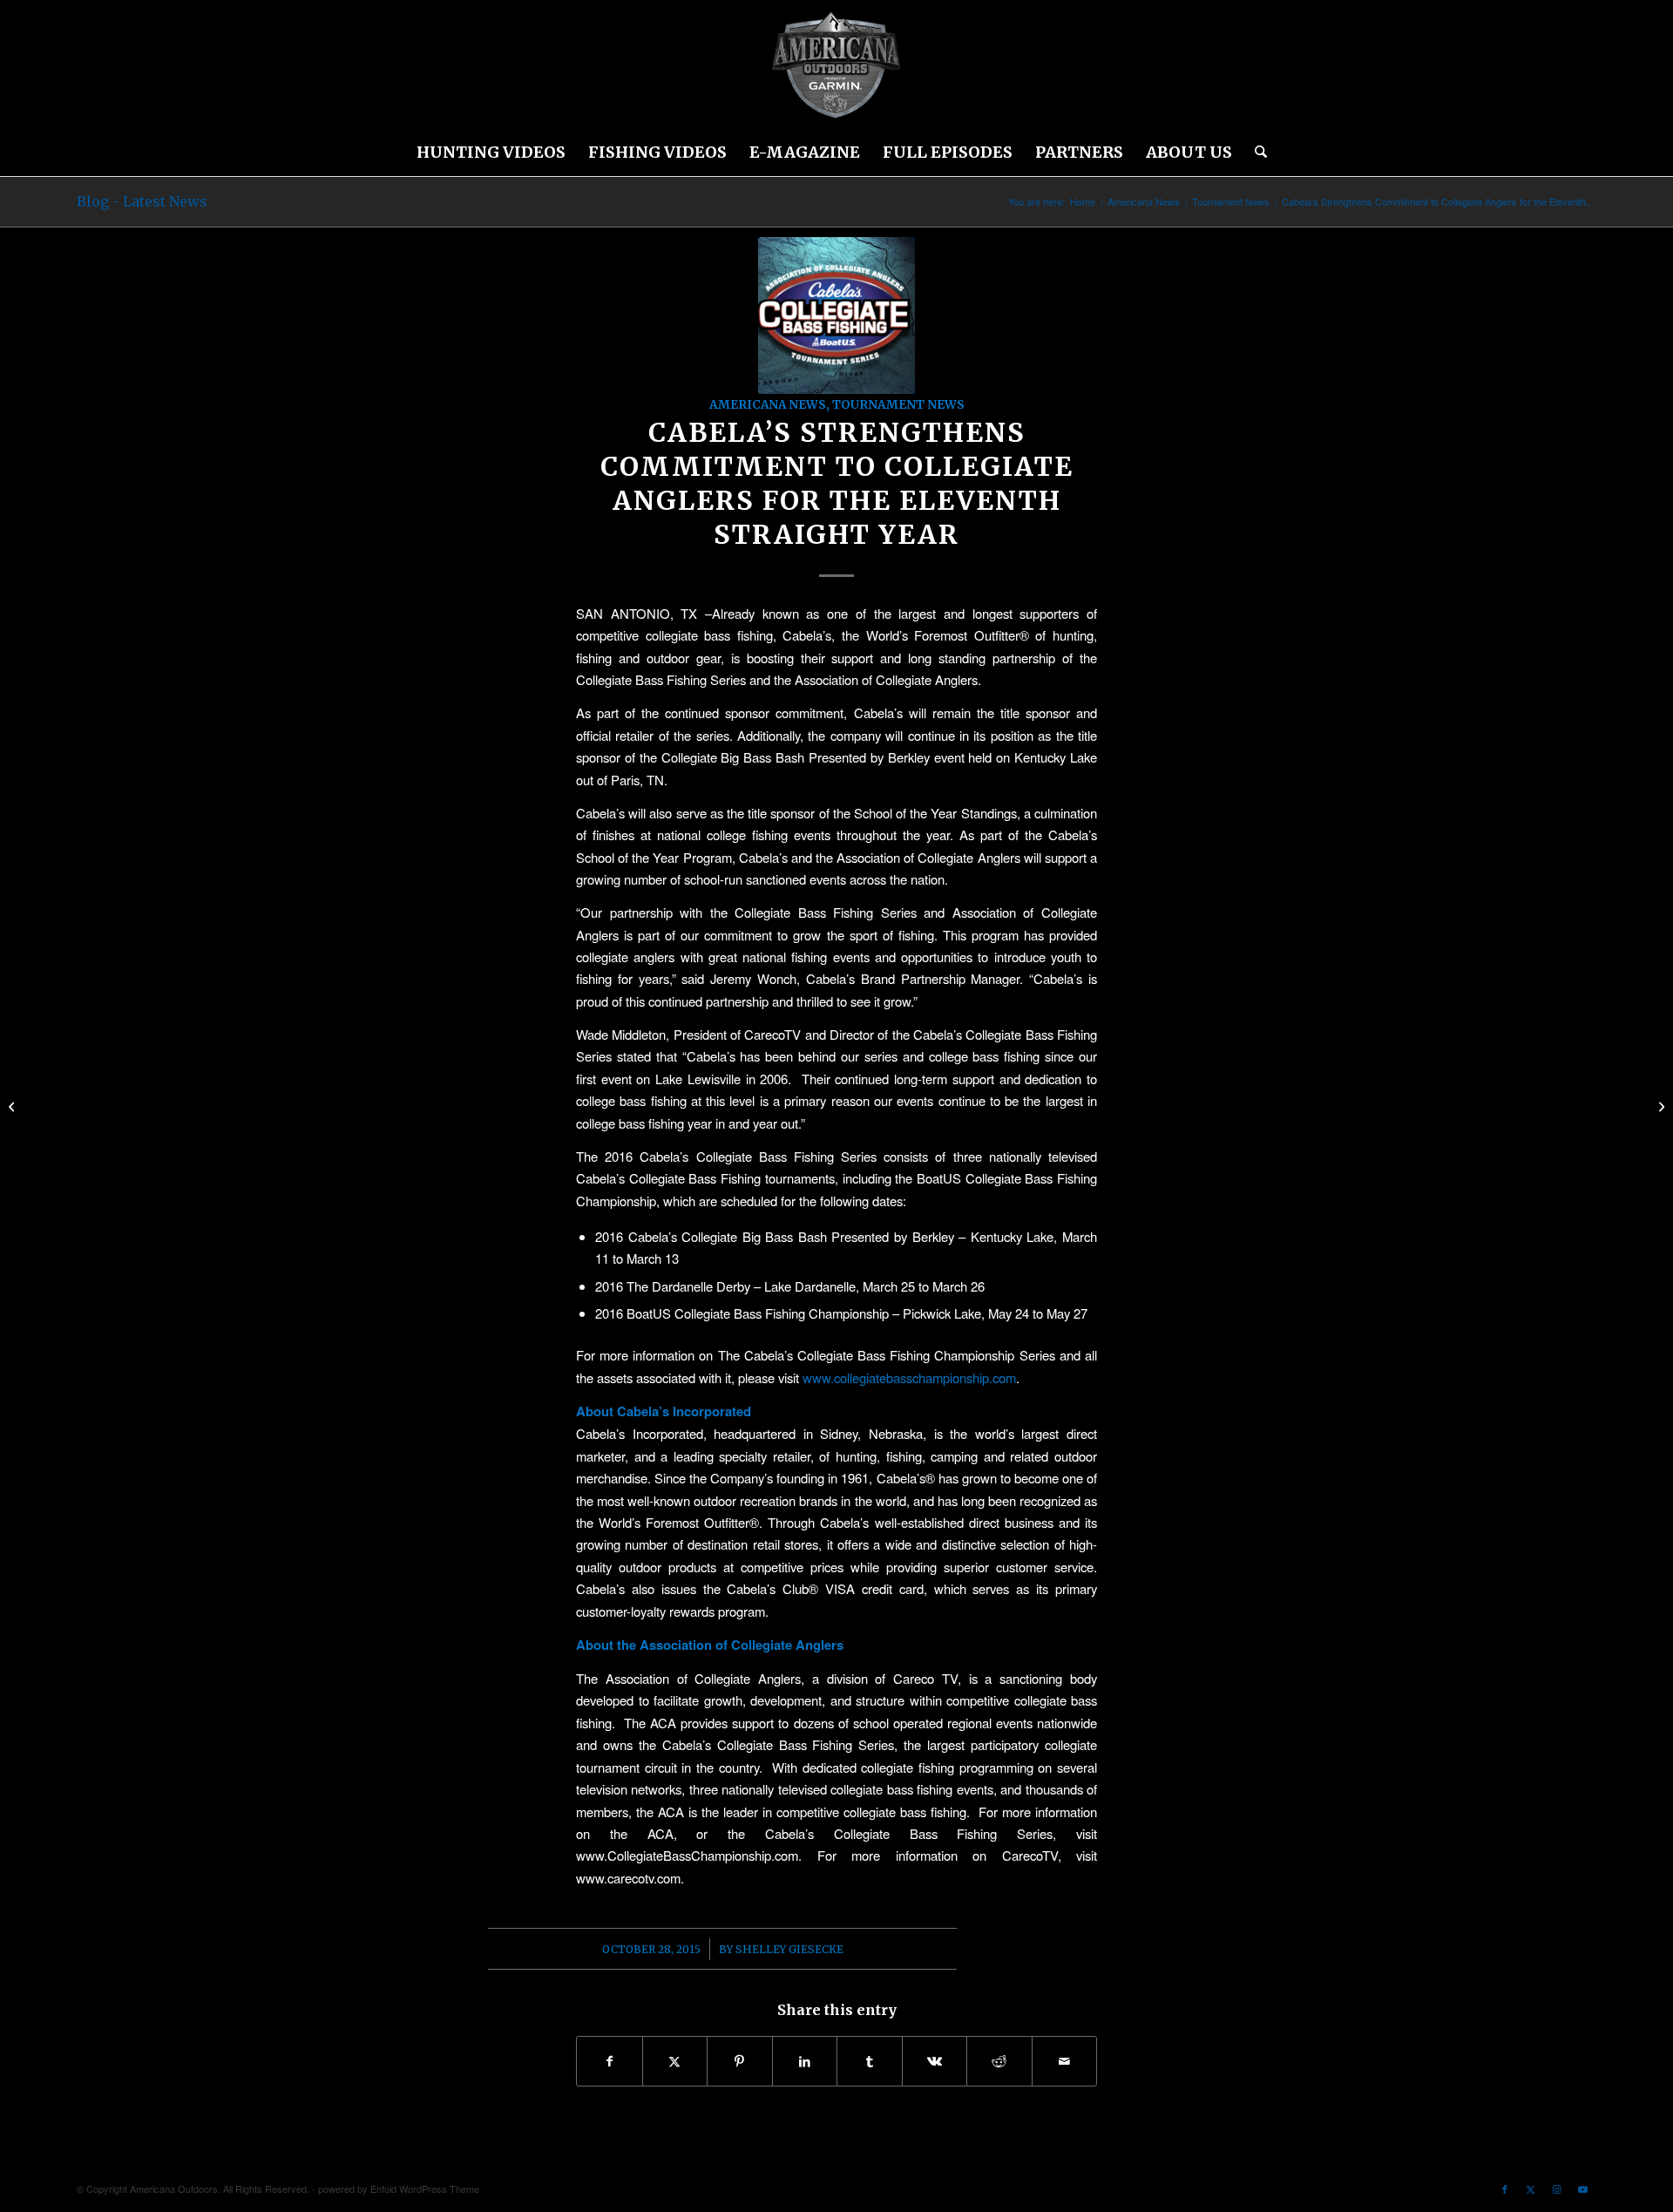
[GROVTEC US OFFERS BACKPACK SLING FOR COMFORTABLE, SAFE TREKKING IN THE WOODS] (1659, 1106)
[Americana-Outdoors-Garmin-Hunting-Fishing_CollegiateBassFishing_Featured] (836, 316)
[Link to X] (1531, 2188)
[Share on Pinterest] (740, 2061)
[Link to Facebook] (1505, 2188)
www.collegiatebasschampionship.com (909, 1377)
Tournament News (898, 405)
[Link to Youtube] (1583, 2188)
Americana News (768, 405)
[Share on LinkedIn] (805, 2061)
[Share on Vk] (935, 2061)
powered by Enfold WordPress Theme (399, 2188)
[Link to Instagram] (1557, 2188)
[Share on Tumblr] (870, 2061)
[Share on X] (675, 2061)
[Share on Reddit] (999, 2061)
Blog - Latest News (142, 201)
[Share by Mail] (1065, 2061)
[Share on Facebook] (610, 2061)
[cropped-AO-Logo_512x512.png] (836, 65)
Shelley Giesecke (789, 1949)
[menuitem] (491, 153)
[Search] (1255, 153)
